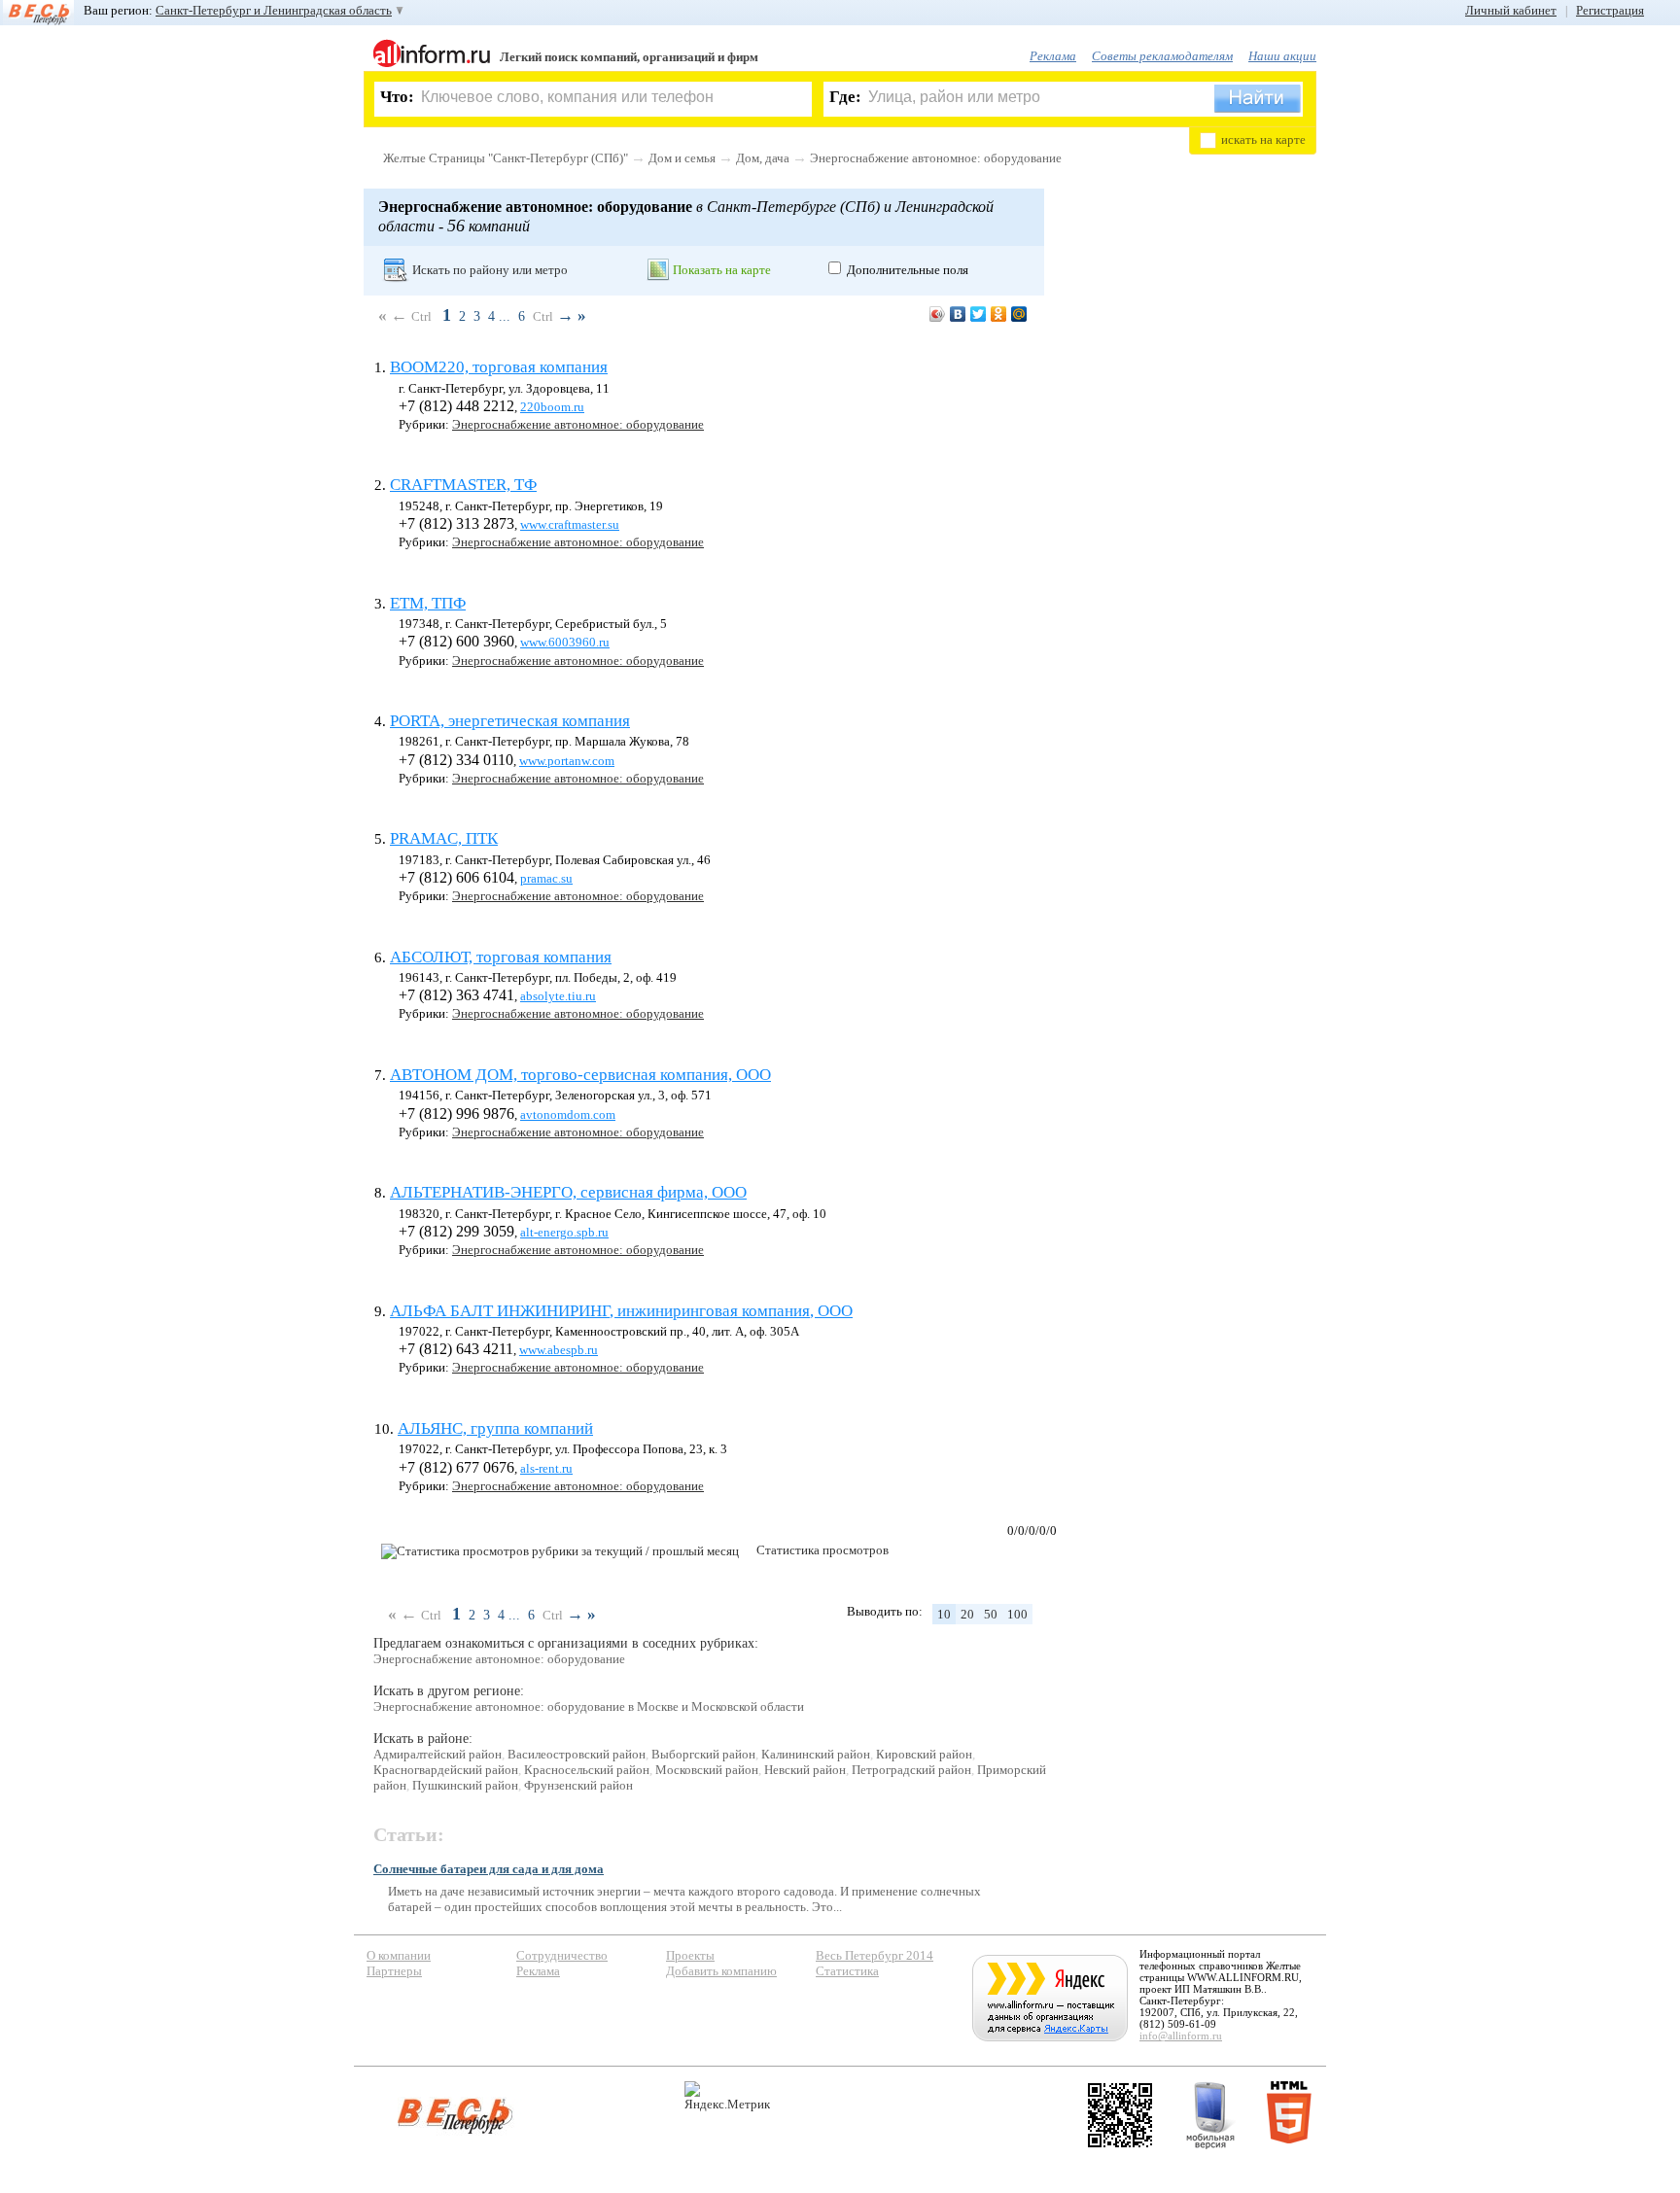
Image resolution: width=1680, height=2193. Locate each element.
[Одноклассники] (999, 314)
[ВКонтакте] (958, 314)
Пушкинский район (465, 1785)
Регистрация (1610, 10)
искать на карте (1263, 139)
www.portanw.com (567, 761)
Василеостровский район (577, 1754)
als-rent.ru (546, 1468)
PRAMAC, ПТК (444, 838)
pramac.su (546, 878)
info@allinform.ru (1181, 2036)
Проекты (690, 1955)
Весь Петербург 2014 (875, 1955)
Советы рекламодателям (1162, 56)
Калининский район (816, 1754)
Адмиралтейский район (437, 1754)
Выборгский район (703, 1754)
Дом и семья (682, 158)
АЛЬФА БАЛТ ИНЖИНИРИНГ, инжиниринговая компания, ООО (621, 1311)
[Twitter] (979, 314)
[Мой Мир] (1019, 314)
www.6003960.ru (565, 642)
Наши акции (1282, 56)
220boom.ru (552, 407)
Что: (397, 97)
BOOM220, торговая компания (499, 367)
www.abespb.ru (559, 1350)
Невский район (805, 1770)
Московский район (707, 1770)
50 (991, 1614)
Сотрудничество (562, 1955)
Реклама (1053, 56)
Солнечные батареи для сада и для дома (489, 1869)
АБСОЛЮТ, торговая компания (501, 957)
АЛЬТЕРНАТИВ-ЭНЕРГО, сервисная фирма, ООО (568, 1192)
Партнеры (394, 1971)
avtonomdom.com (568, 1114)
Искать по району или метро (490, 270)
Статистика (847, 1971)
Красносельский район (587, 1770)
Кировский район (924, 1754)
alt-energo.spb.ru (564, 1232)
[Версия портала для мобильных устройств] (1210, 2115)
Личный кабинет (1511, 10)
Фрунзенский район (578, 1785)
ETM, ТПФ (428, 603)
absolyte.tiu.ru (558, 996)
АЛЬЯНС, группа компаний (495, 1428)
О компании (399, 1955)
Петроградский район (911, 1770)
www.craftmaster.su (570, 524)
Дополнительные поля (908, 270)
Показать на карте (722, 270)
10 (944, 1614)
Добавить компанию (721, 1971)
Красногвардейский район (446, 1770)
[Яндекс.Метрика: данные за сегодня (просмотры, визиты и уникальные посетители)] (727, 2096)
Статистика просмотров (822, 1550)
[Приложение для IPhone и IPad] (1120, 2115)
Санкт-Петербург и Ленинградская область (274, 10)
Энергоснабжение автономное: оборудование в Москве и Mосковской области (589, 1706)
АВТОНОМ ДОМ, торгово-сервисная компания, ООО (580, 1075)
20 (967, 1614)
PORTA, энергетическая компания (510, 721)
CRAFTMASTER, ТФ (463, 485)
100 (1017, 1614)
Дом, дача (763, 158)
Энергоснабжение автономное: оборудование (936, 158)
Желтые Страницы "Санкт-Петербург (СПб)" (506, 158)
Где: (845, 97)
